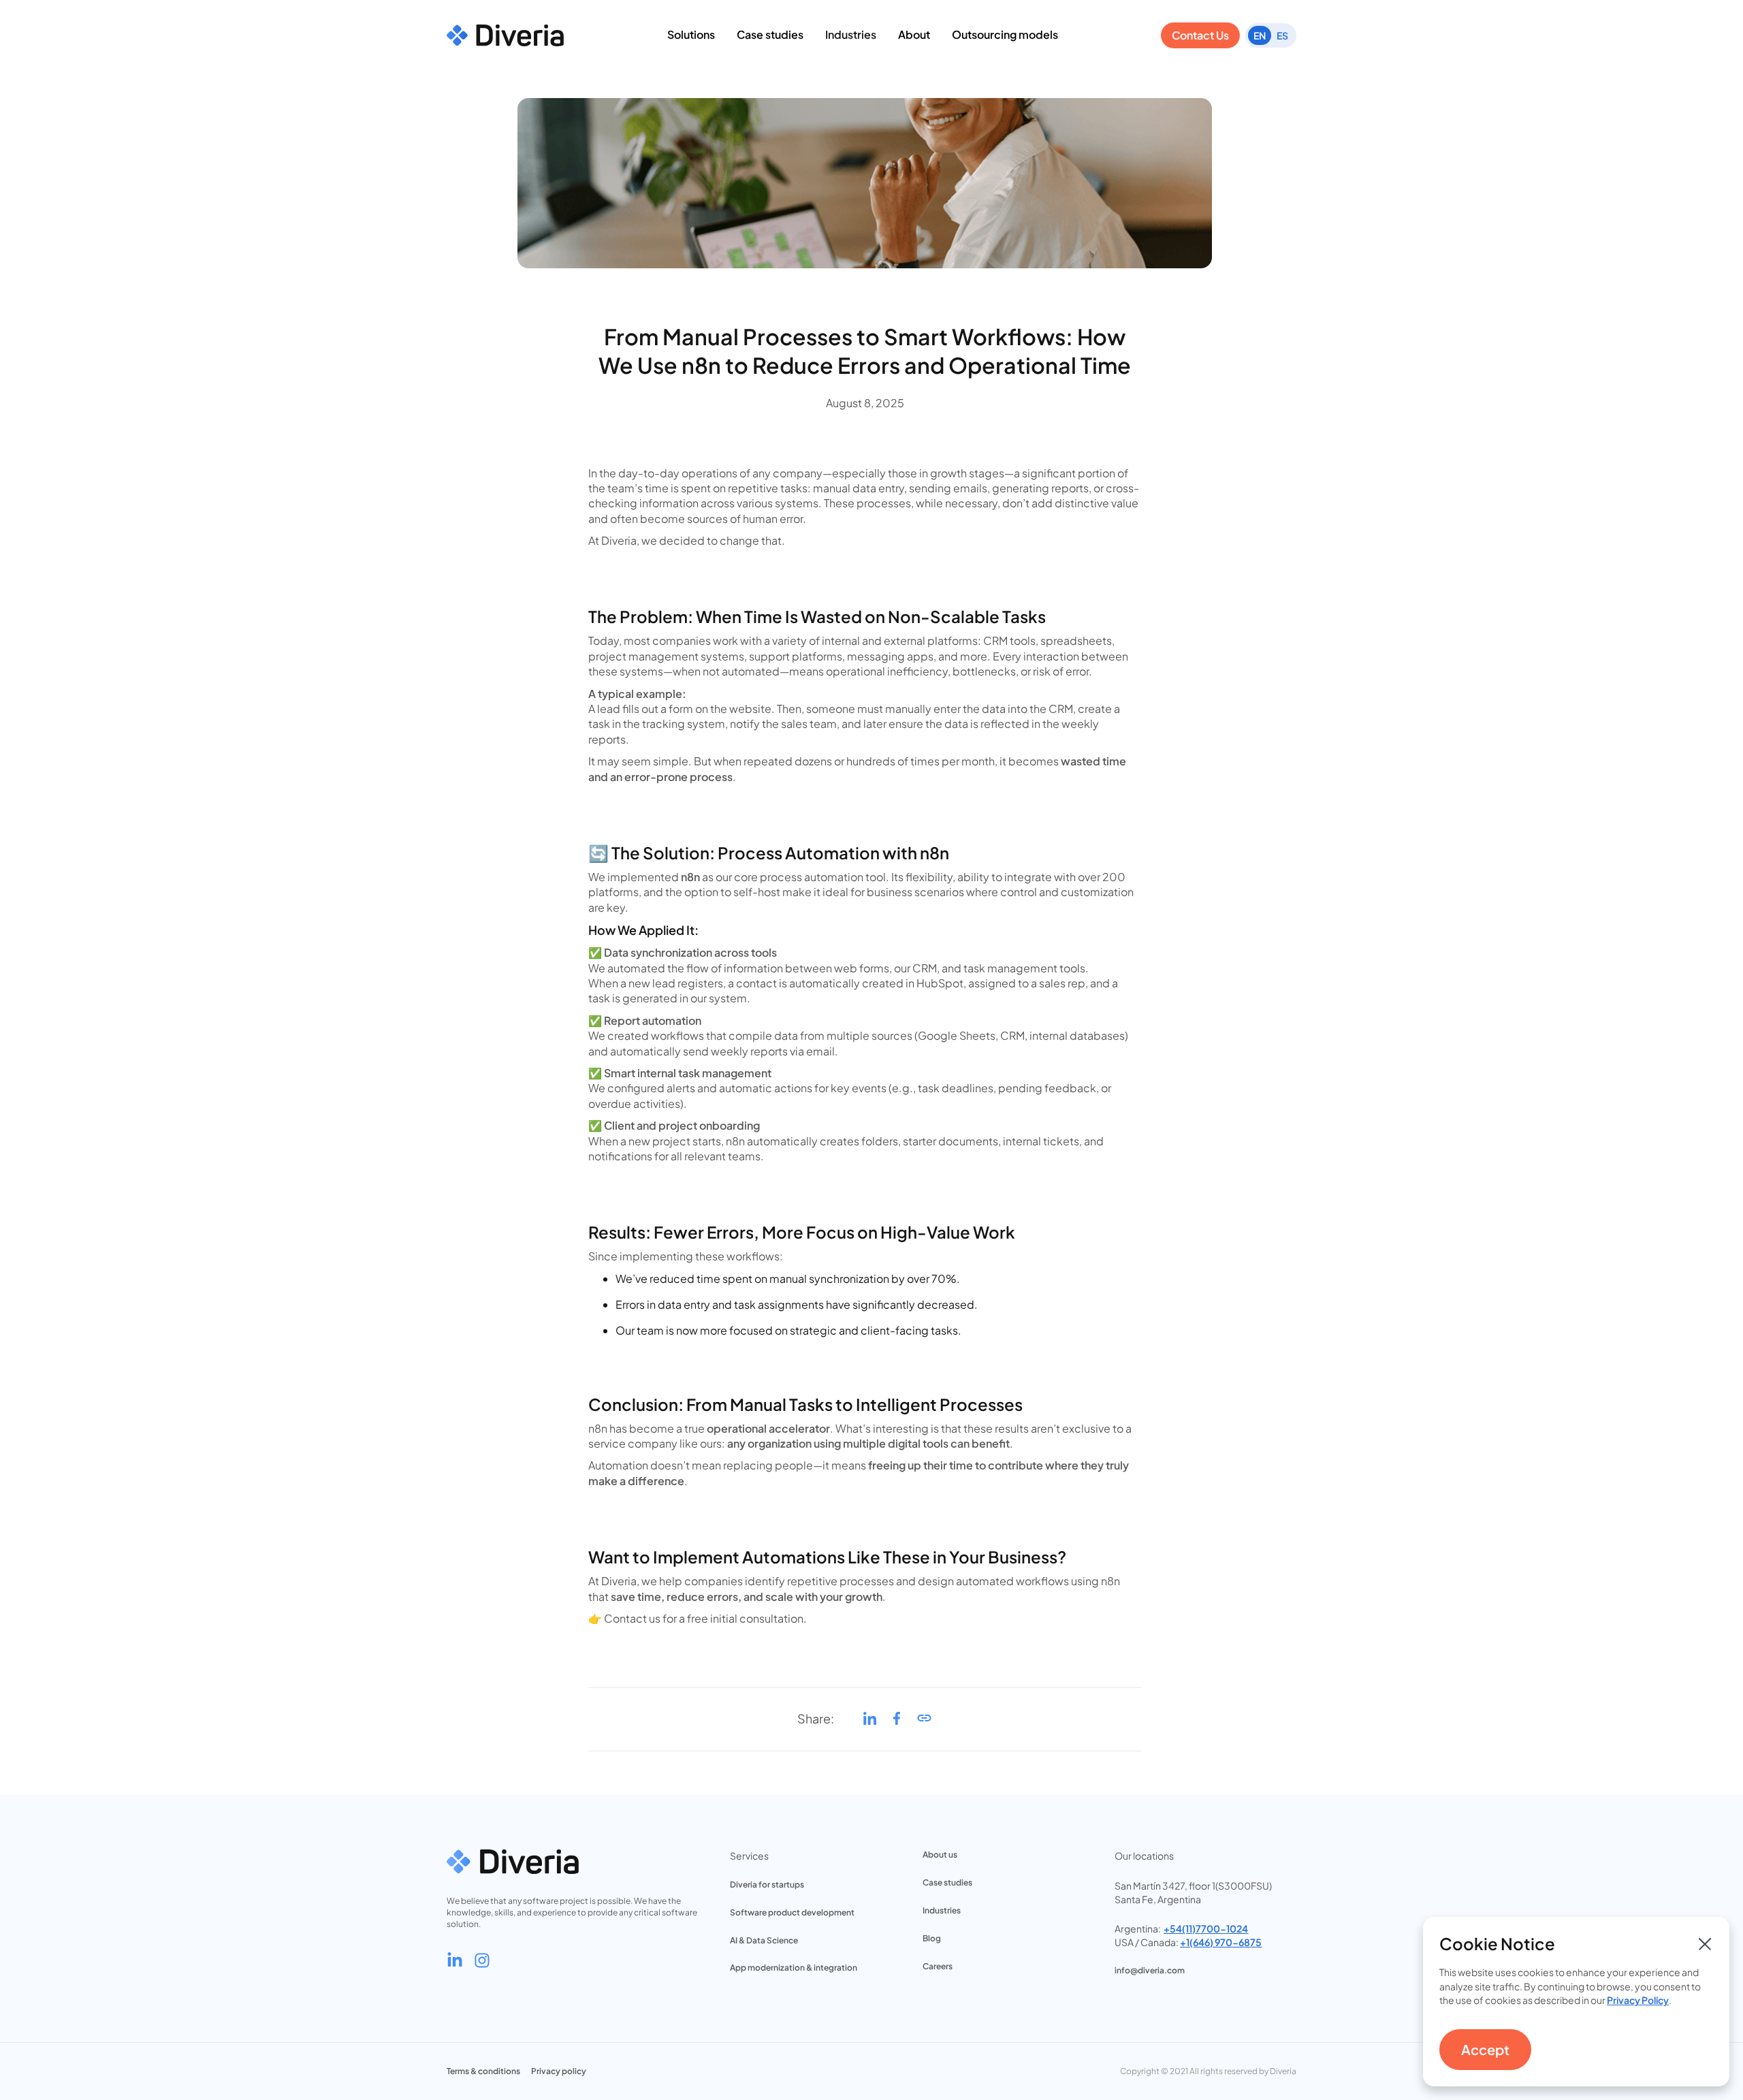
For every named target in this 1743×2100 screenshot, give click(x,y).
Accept (1485, 2049)
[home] (505, 35)
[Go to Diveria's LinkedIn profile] (455, 1960)
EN (1260, 35)
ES (1282, 35)
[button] (691, 35)
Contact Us (1200, 35)
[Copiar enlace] (924, 1722)
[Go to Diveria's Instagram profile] (482, 1960)
